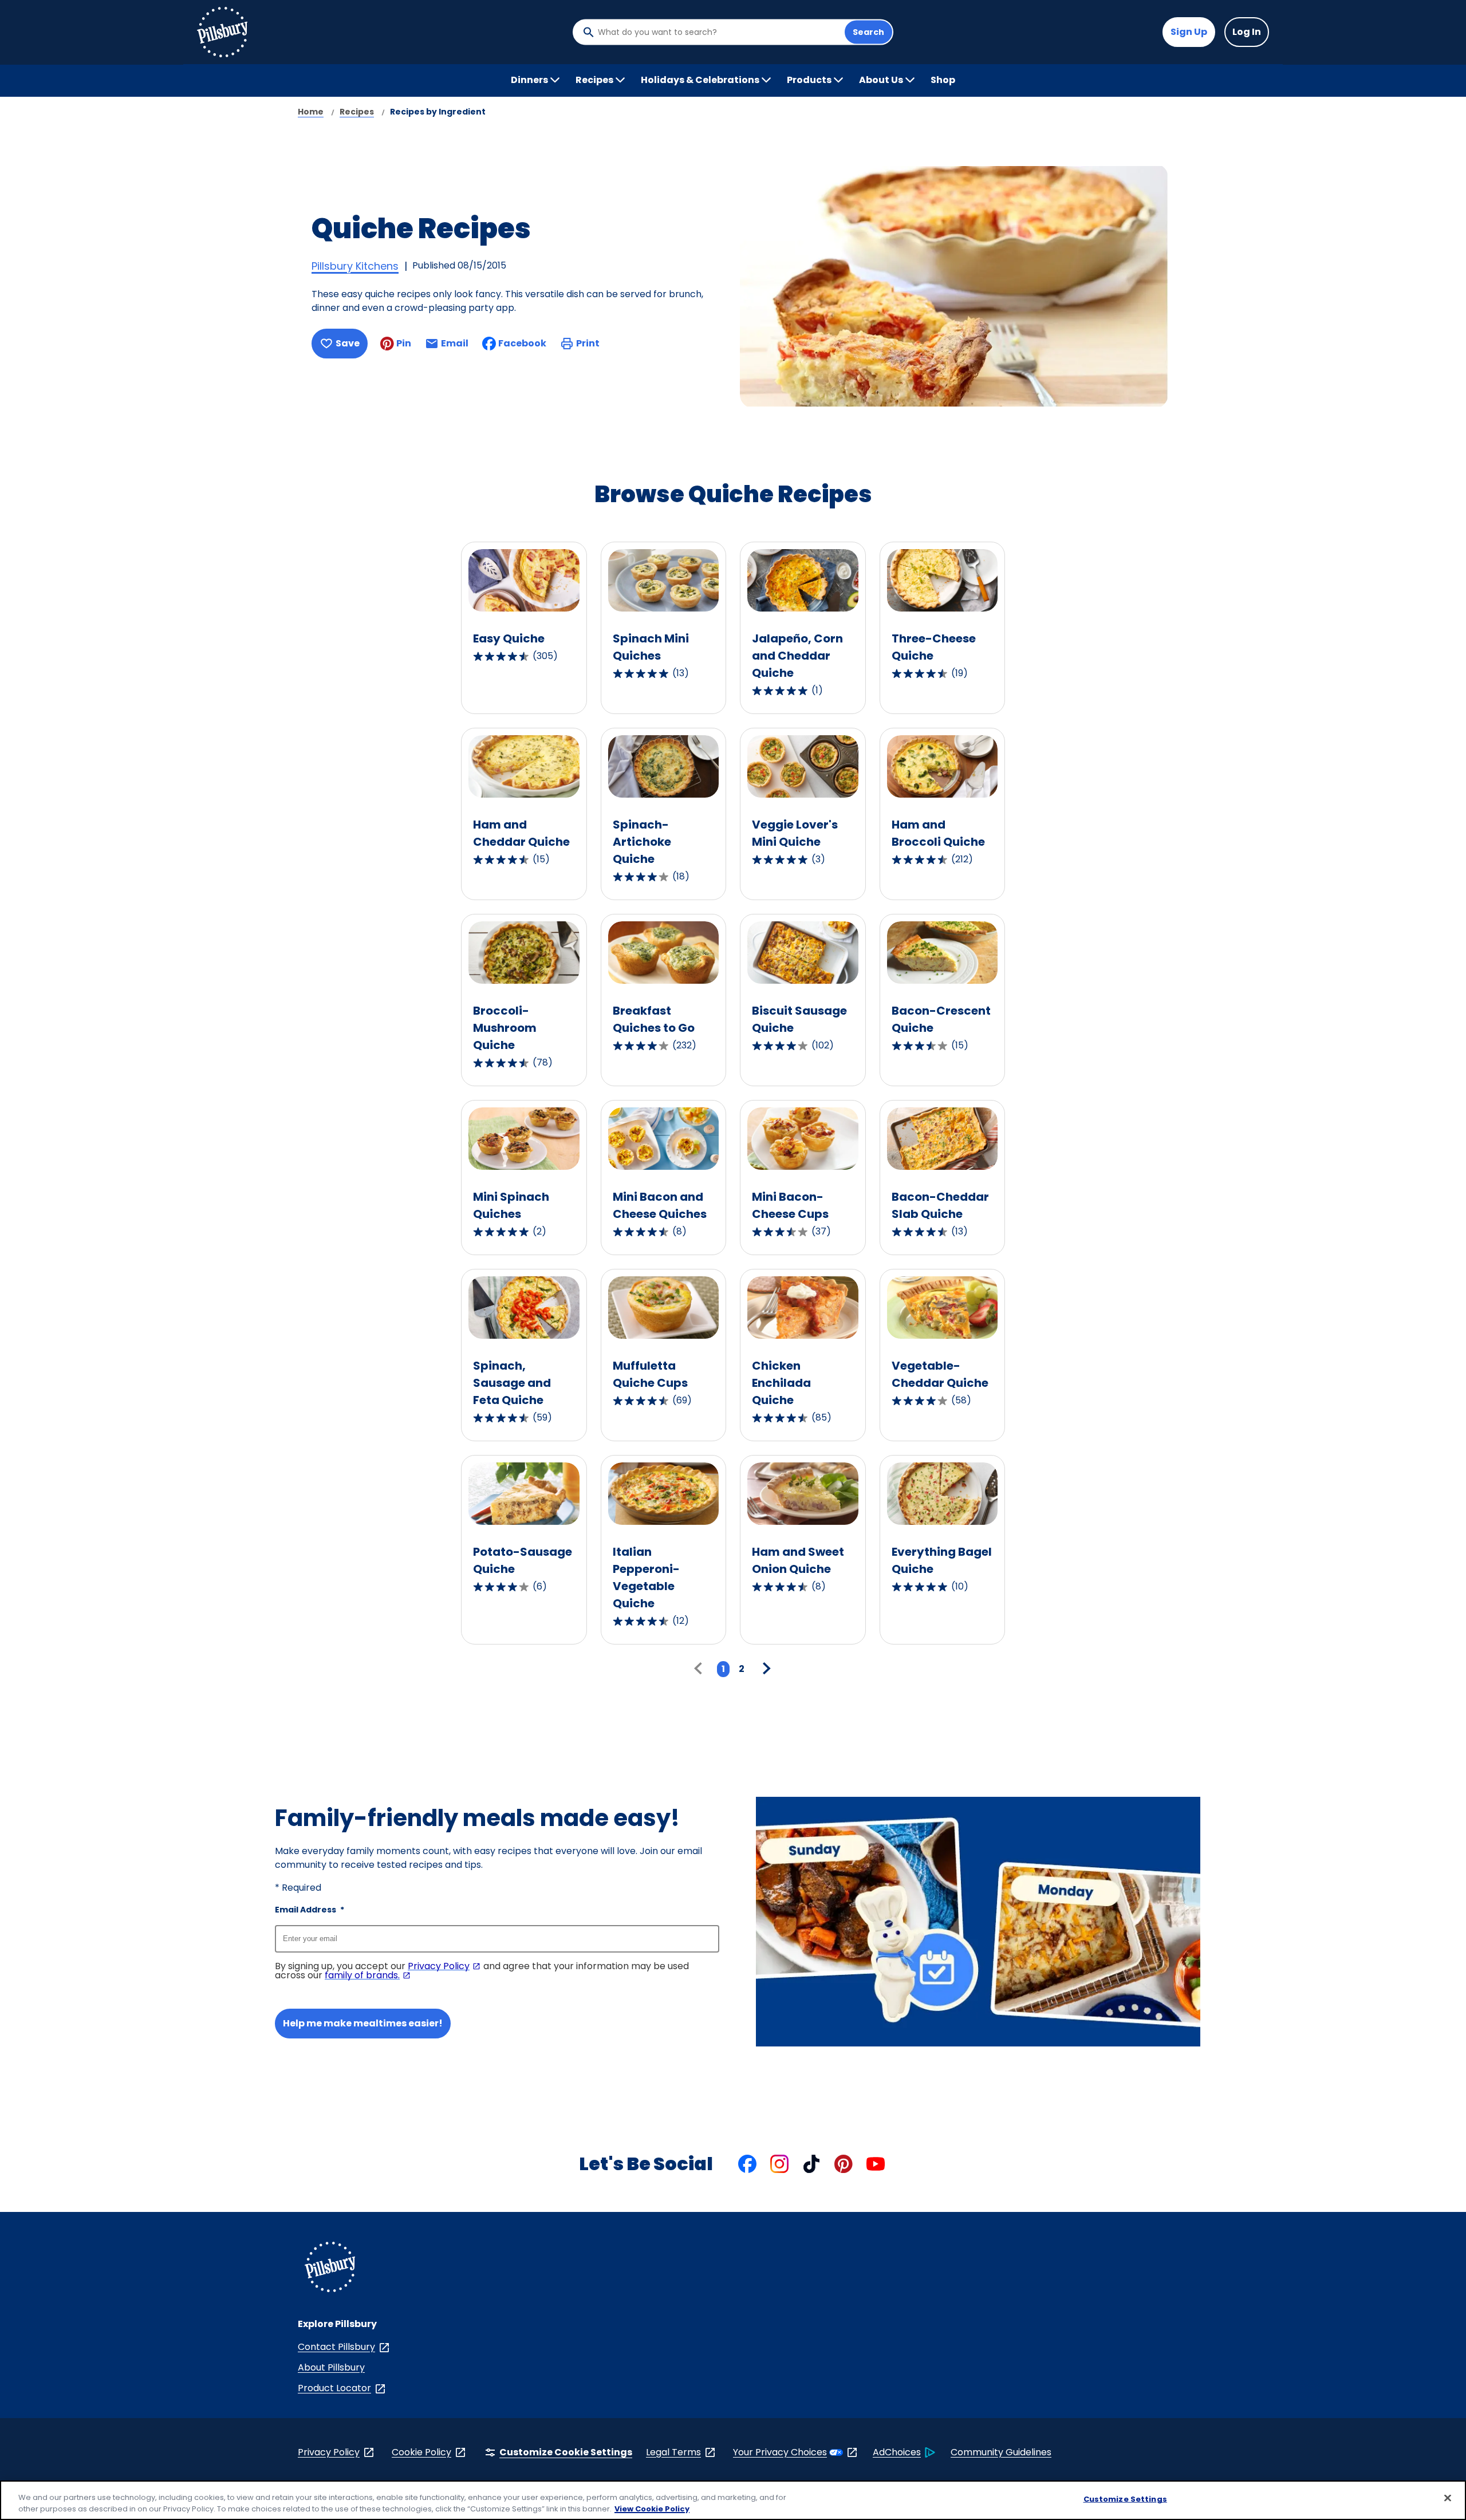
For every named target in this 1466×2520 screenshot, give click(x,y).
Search (868, 32)
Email (455, 347)
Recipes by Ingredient (438, 112)
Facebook (522, 343)
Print (588, 343)
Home (311, 112)
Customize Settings (1125, 2499)
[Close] (1448, 2498)
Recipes (357, 112)
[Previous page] (701, 1669)
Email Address (310, 1910)
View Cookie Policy (652, 2508)
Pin (404, 343)
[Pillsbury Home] (222, 32)
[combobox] (718, 32)
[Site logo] (330, 2269)
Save (348, 343)
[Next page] (765, 1669)
